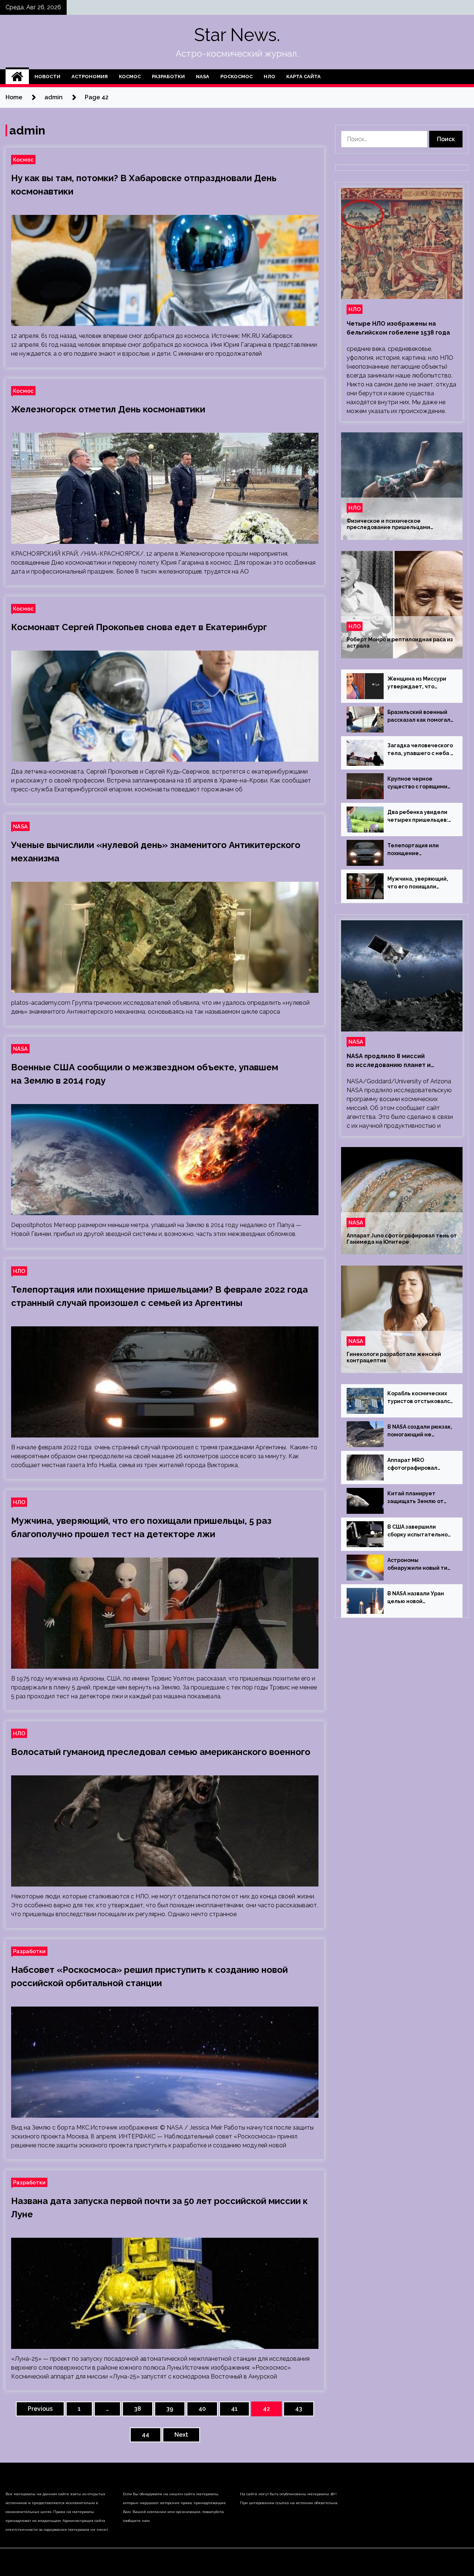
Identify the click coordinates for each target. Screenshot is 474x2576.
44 (146, 2435)
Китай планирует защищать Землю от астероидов (415, 1498)
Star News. (237, 35)
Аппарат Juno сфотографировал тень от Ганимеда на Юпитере (402, 1239)
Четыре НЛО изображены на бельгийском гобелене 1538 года (398, 328)
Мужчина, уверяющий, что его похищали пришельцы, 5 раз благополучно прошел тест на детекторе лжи (420, 883)
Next (181, 2435)
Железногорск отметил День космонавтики (108, 409)
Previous (40, 2409)
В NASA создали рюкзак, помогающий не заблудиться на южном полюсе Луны (420, 1431)
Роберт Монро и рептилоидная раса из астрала (400, 643)
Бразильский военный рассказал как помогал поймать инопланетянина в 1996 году (420, 717)
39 (170, 2409)
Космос (130, 77)
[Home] (17, 77)
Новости (47, 77)
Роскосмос (236, 77)
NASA (203, 77)
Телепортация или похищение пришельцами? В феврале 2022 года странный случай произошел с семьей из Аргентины (419, 850)
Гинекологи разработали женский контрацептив (394, 1357)
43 (299, 2409)
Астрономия (90, 77)
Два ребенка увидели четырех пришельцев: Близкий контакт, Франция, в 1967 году (418, 817)
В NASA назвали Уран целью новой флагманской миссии (416, 1598)
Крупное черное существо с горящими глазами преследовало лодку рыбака (419, 783)
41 (234, 2409)
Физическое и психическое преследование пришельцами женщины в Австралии (388, 524)
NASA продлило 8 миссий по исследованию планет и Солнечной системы (389, 1061)
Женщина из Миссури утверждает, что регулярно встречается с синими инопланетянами (420, 683)
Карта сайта (303, 77)
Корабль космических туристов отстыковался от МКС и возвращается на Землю (420, 1398)
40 (202, 2409)
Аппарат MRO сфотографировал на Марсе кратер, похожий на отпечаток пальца (418, 1465)
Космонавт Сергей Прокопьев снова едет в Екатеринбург (139, 627)
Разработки (168, 77)
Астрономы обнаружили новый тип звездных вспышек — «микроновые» (419, 1565)
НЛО (269, 77)
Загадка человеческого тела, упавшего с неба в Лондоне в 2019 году (420, 750)
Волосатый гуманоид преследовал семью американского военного (161, 1752)
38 (138, 2409)
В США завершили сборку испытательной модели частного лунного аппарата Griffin (419, 1531)
